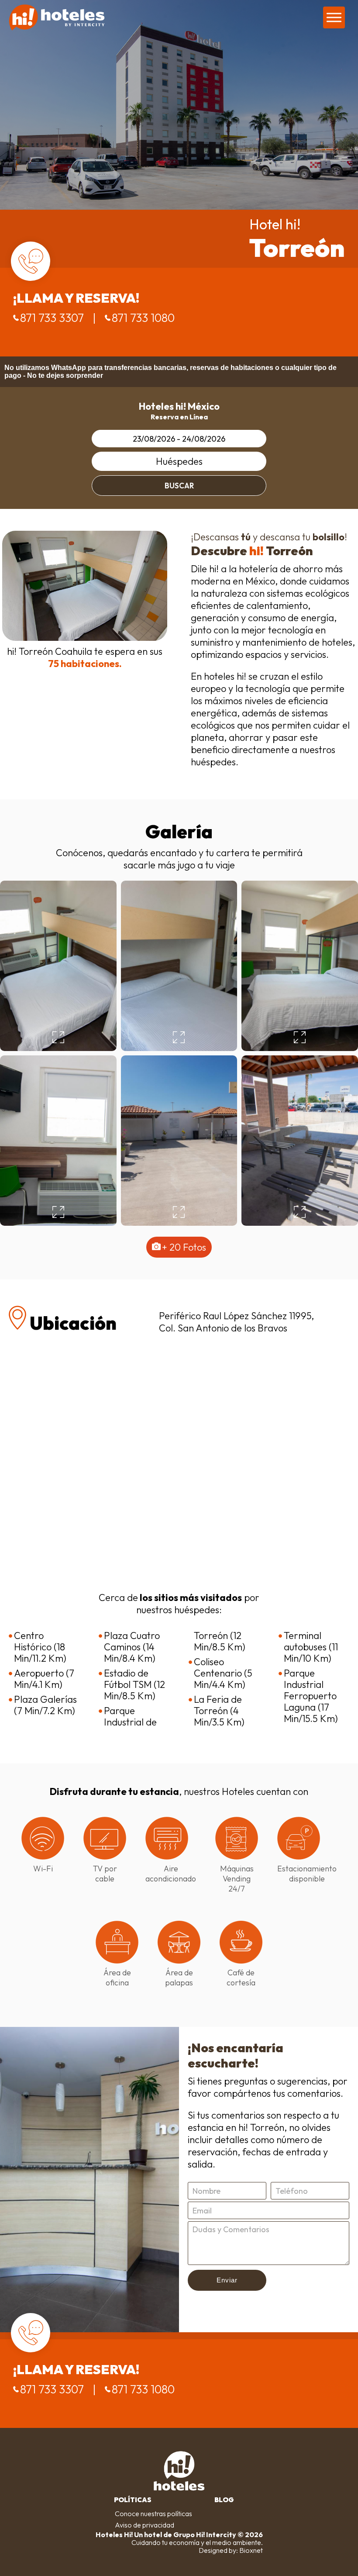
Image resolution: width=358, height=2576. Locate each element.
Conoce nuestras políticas (153, 2514)
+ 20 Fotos (184, 1247)
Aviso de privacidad (145, 2525)
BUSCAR (179, 486)
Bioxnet (251, 2550)
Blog (224, 2500)
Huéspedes (179, 461)
